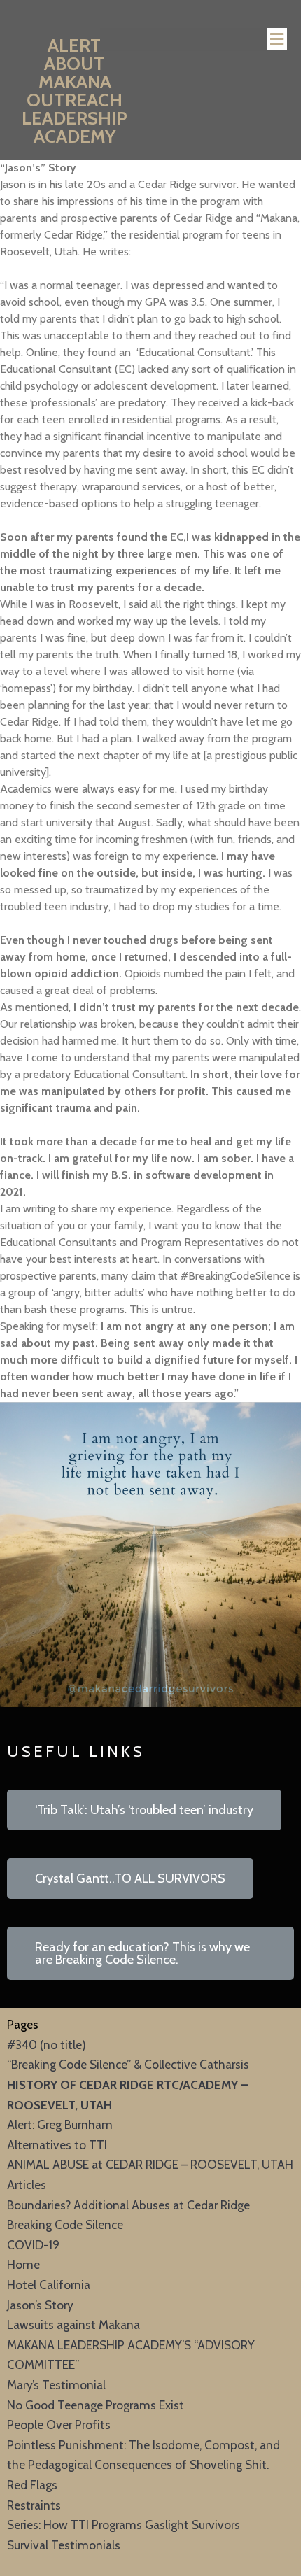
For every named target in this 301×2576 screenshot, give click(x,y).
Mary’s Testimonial (56, 2385)
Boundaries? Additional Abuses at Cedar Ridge (128, 2205)
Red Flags (32, 2485)
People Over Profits (59, 2425)
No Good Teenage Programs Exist (96, 2405)
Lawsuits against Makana (73, 2324)
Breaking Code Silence (65, 2224)
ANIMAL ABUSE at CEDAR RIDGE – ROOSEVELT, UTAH (150, 2164)
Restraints (34, 2505)
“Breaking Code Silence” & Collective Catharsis (128, 2064)
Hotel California (49, 2285)
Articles (27, 2185)
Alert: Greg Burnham (60, 2124)
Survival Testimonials (64, 2545)
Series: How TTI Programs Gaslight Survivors (124, 2525)
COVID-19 (33, 2245)
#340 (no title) (47, 2045)
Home (23, 2264)
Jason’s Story (40, 2305)
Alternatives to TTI (57, 2145)
